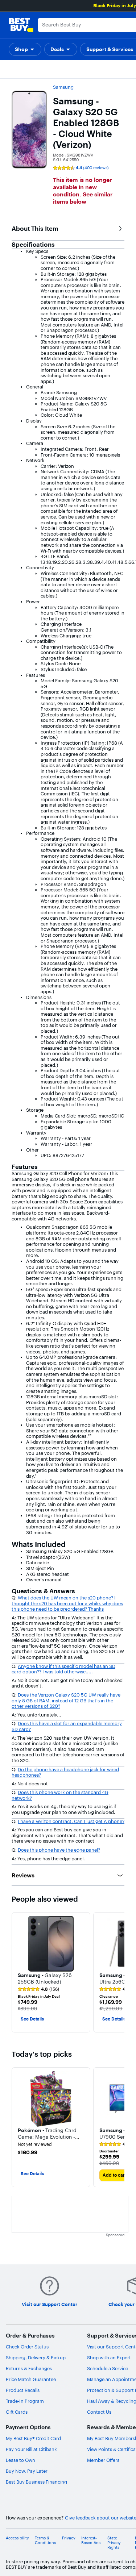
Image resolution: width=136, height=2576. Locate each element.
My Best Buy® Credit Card (33, 2438)
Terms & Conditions (45, 2540)
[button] (25, 49)
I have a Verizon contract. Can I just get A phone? (71, 1821)
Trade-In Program (25, 2401)
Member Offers (103, 2460)
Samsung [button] (63, 87)
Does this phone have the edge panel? (59, 1850)
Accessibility (17, 2538)
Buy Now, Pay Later (27, 2471)
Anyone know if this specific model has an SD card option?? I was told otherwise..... (63, 1669)
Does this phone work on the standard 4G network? (60, 1795)
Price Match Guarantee (31, 2379)
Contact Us (99, 2412)
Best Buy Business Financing (36, 2482)
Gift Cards (17, 2412)
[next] (119, 1972)
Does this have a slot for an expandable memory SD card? (67, 1726)
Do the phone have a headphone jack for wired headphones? (65, 1772)
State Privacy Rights (114, 2543)
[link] (38, 1989)
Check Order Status (27, 2347)
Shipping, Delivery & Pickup (36, 2357)
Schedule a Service (108, 2368)
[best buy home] (21, 25)
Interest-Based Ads (91, 2540)
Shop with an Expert (109, 2357)
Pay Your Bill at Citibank (31, 2449)
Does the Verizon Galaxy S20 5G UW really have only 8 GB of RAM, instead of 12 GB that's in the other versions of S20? (66, 1700)
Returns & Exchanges (29, 2368)
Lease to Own (20, 2460)
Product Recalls (23, 2390)
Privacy (69, 2538)
